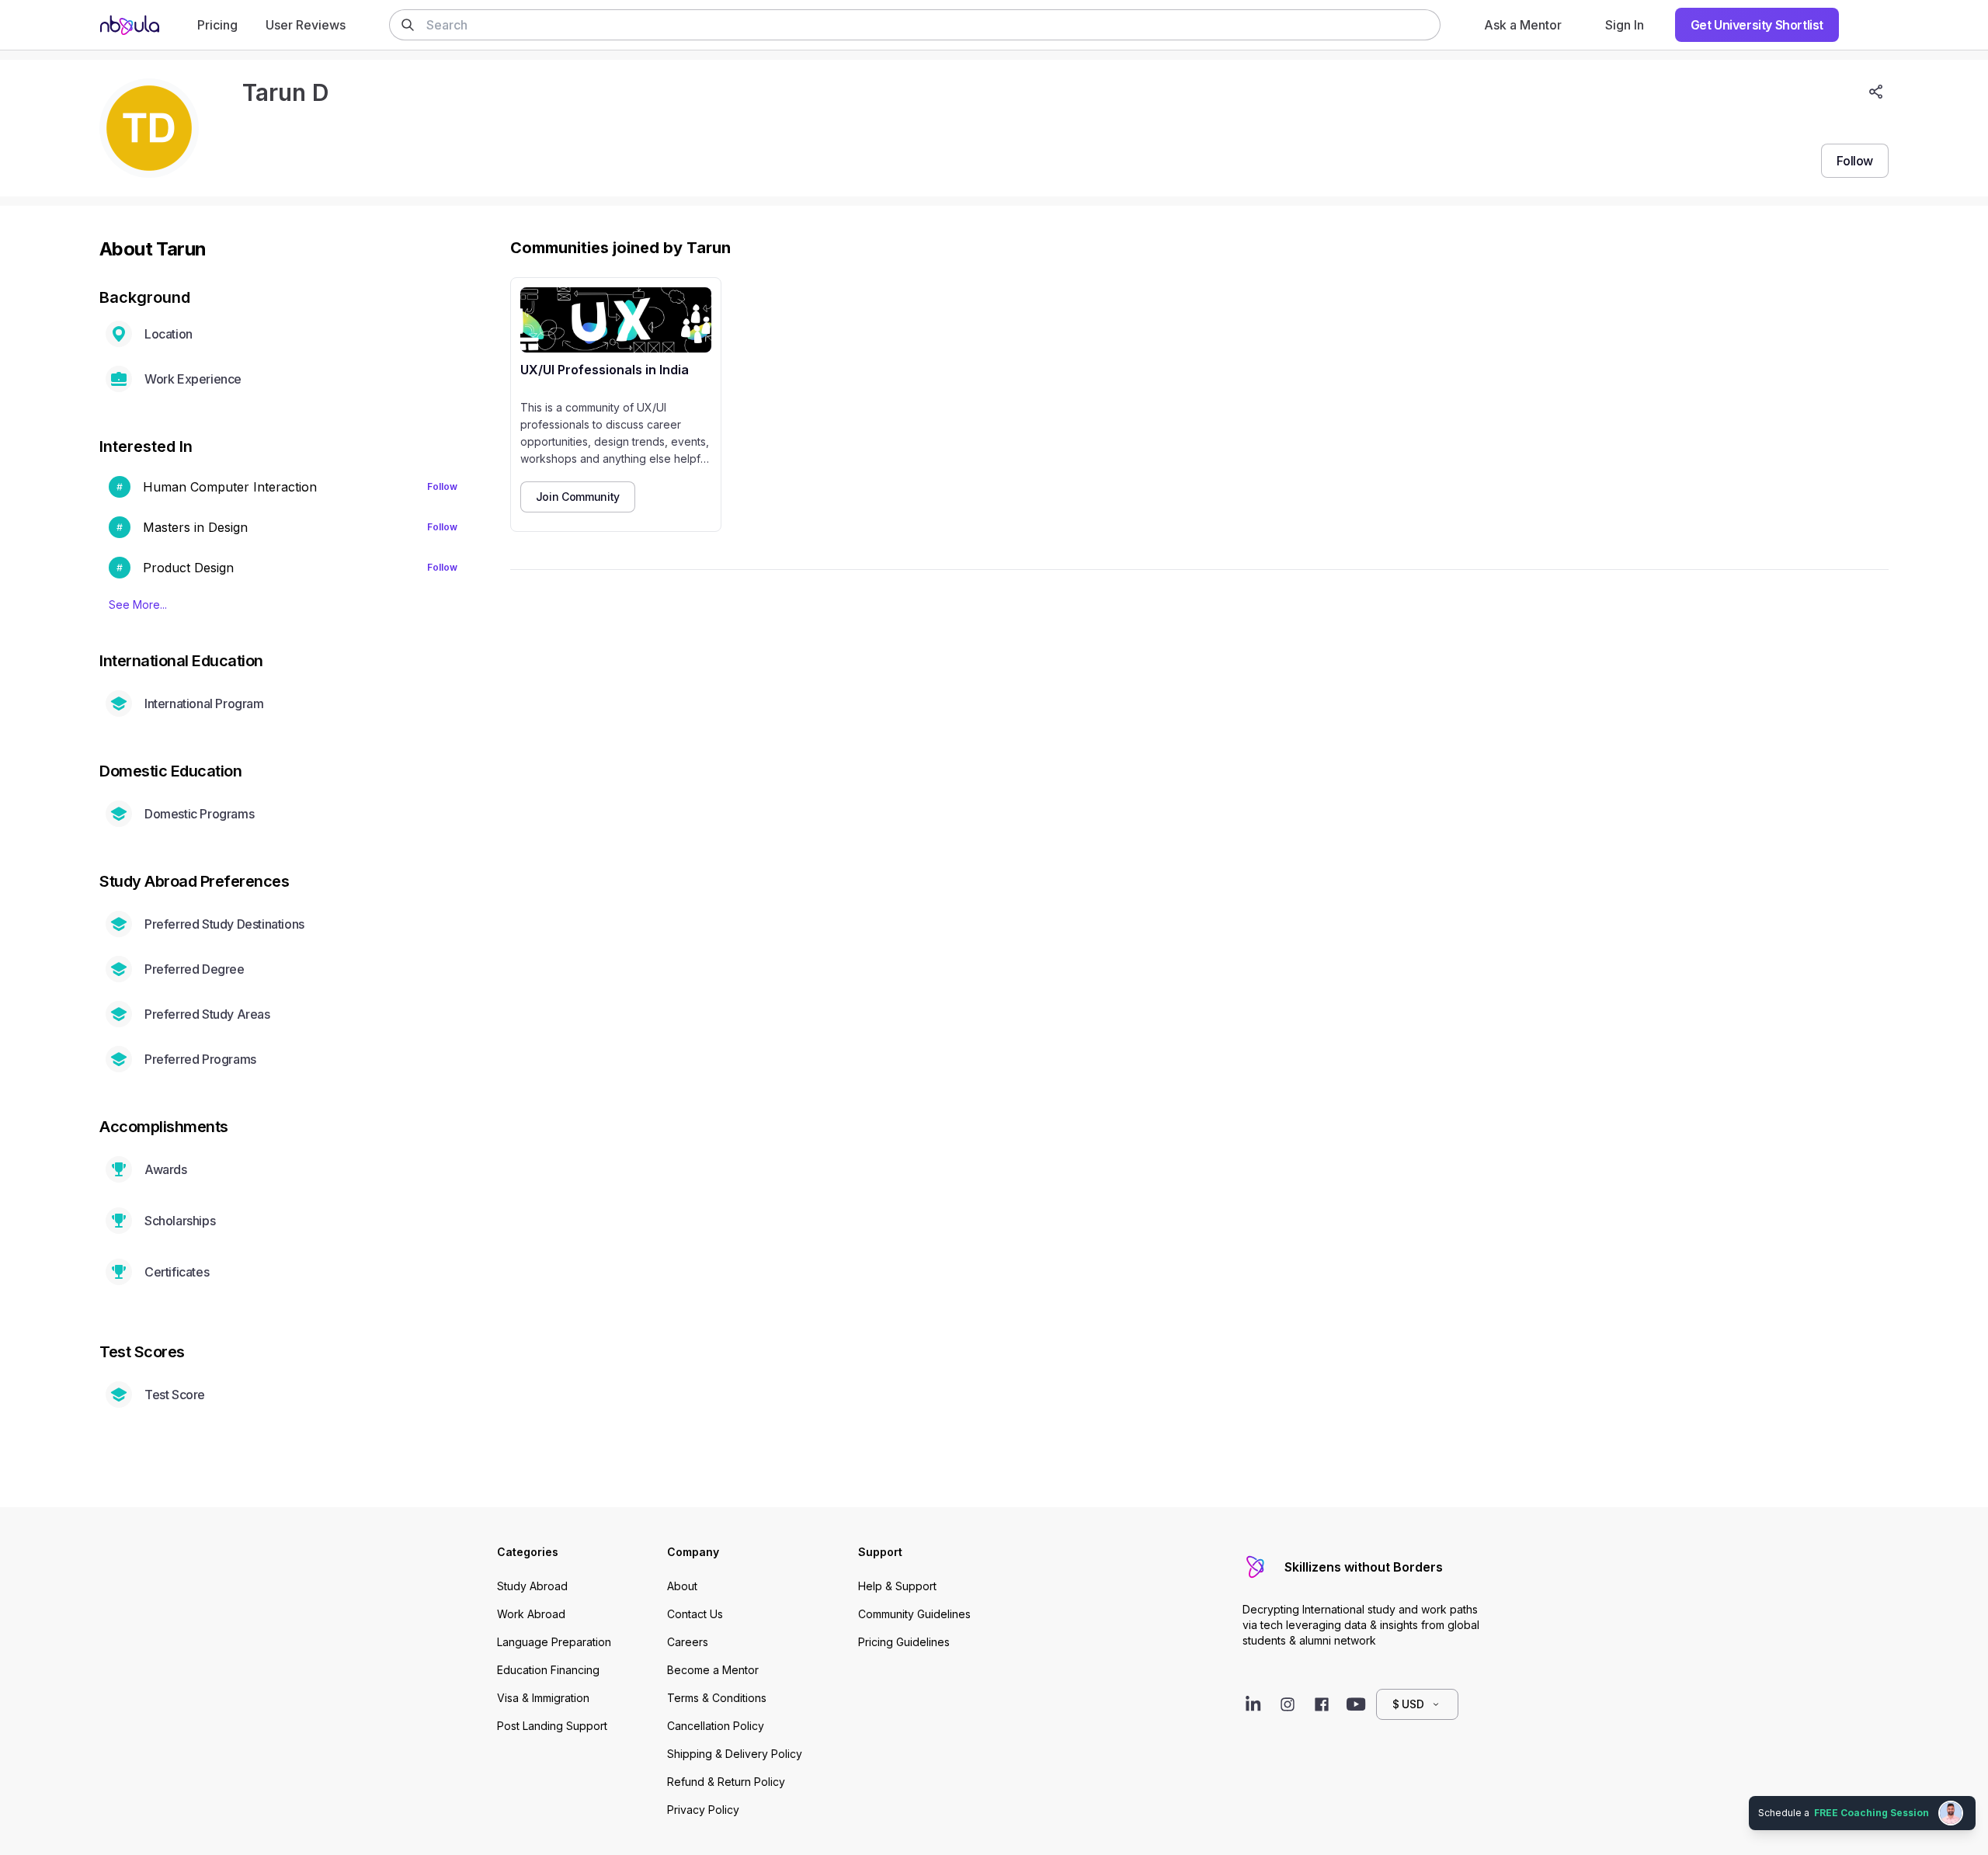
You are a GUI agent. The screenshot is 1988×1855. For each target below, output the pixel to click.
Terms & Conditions (717, 1698)
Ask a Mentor (1523, 25)
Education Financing (548, 1670)
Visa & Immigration (543, 1698)
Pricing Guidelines (904, 1642)
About (682, 1586)
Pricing (217, 25)
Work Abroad (531, 1614)
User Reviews (306, 25)
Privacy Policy (703, 1810)
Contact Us (695, 1614)
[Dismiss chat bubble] (1974, 1798)
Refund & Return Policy (726, 1782)
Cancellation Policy (716, 1726)
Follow (442, 486)
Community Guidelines (914, 1614)
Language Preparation (554, 1642)
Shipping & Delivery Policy (735, 1754)
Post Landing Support (552, 1726)
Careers (688, 1642)
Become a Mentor (713, 1670)
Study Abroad (532, 1586)
